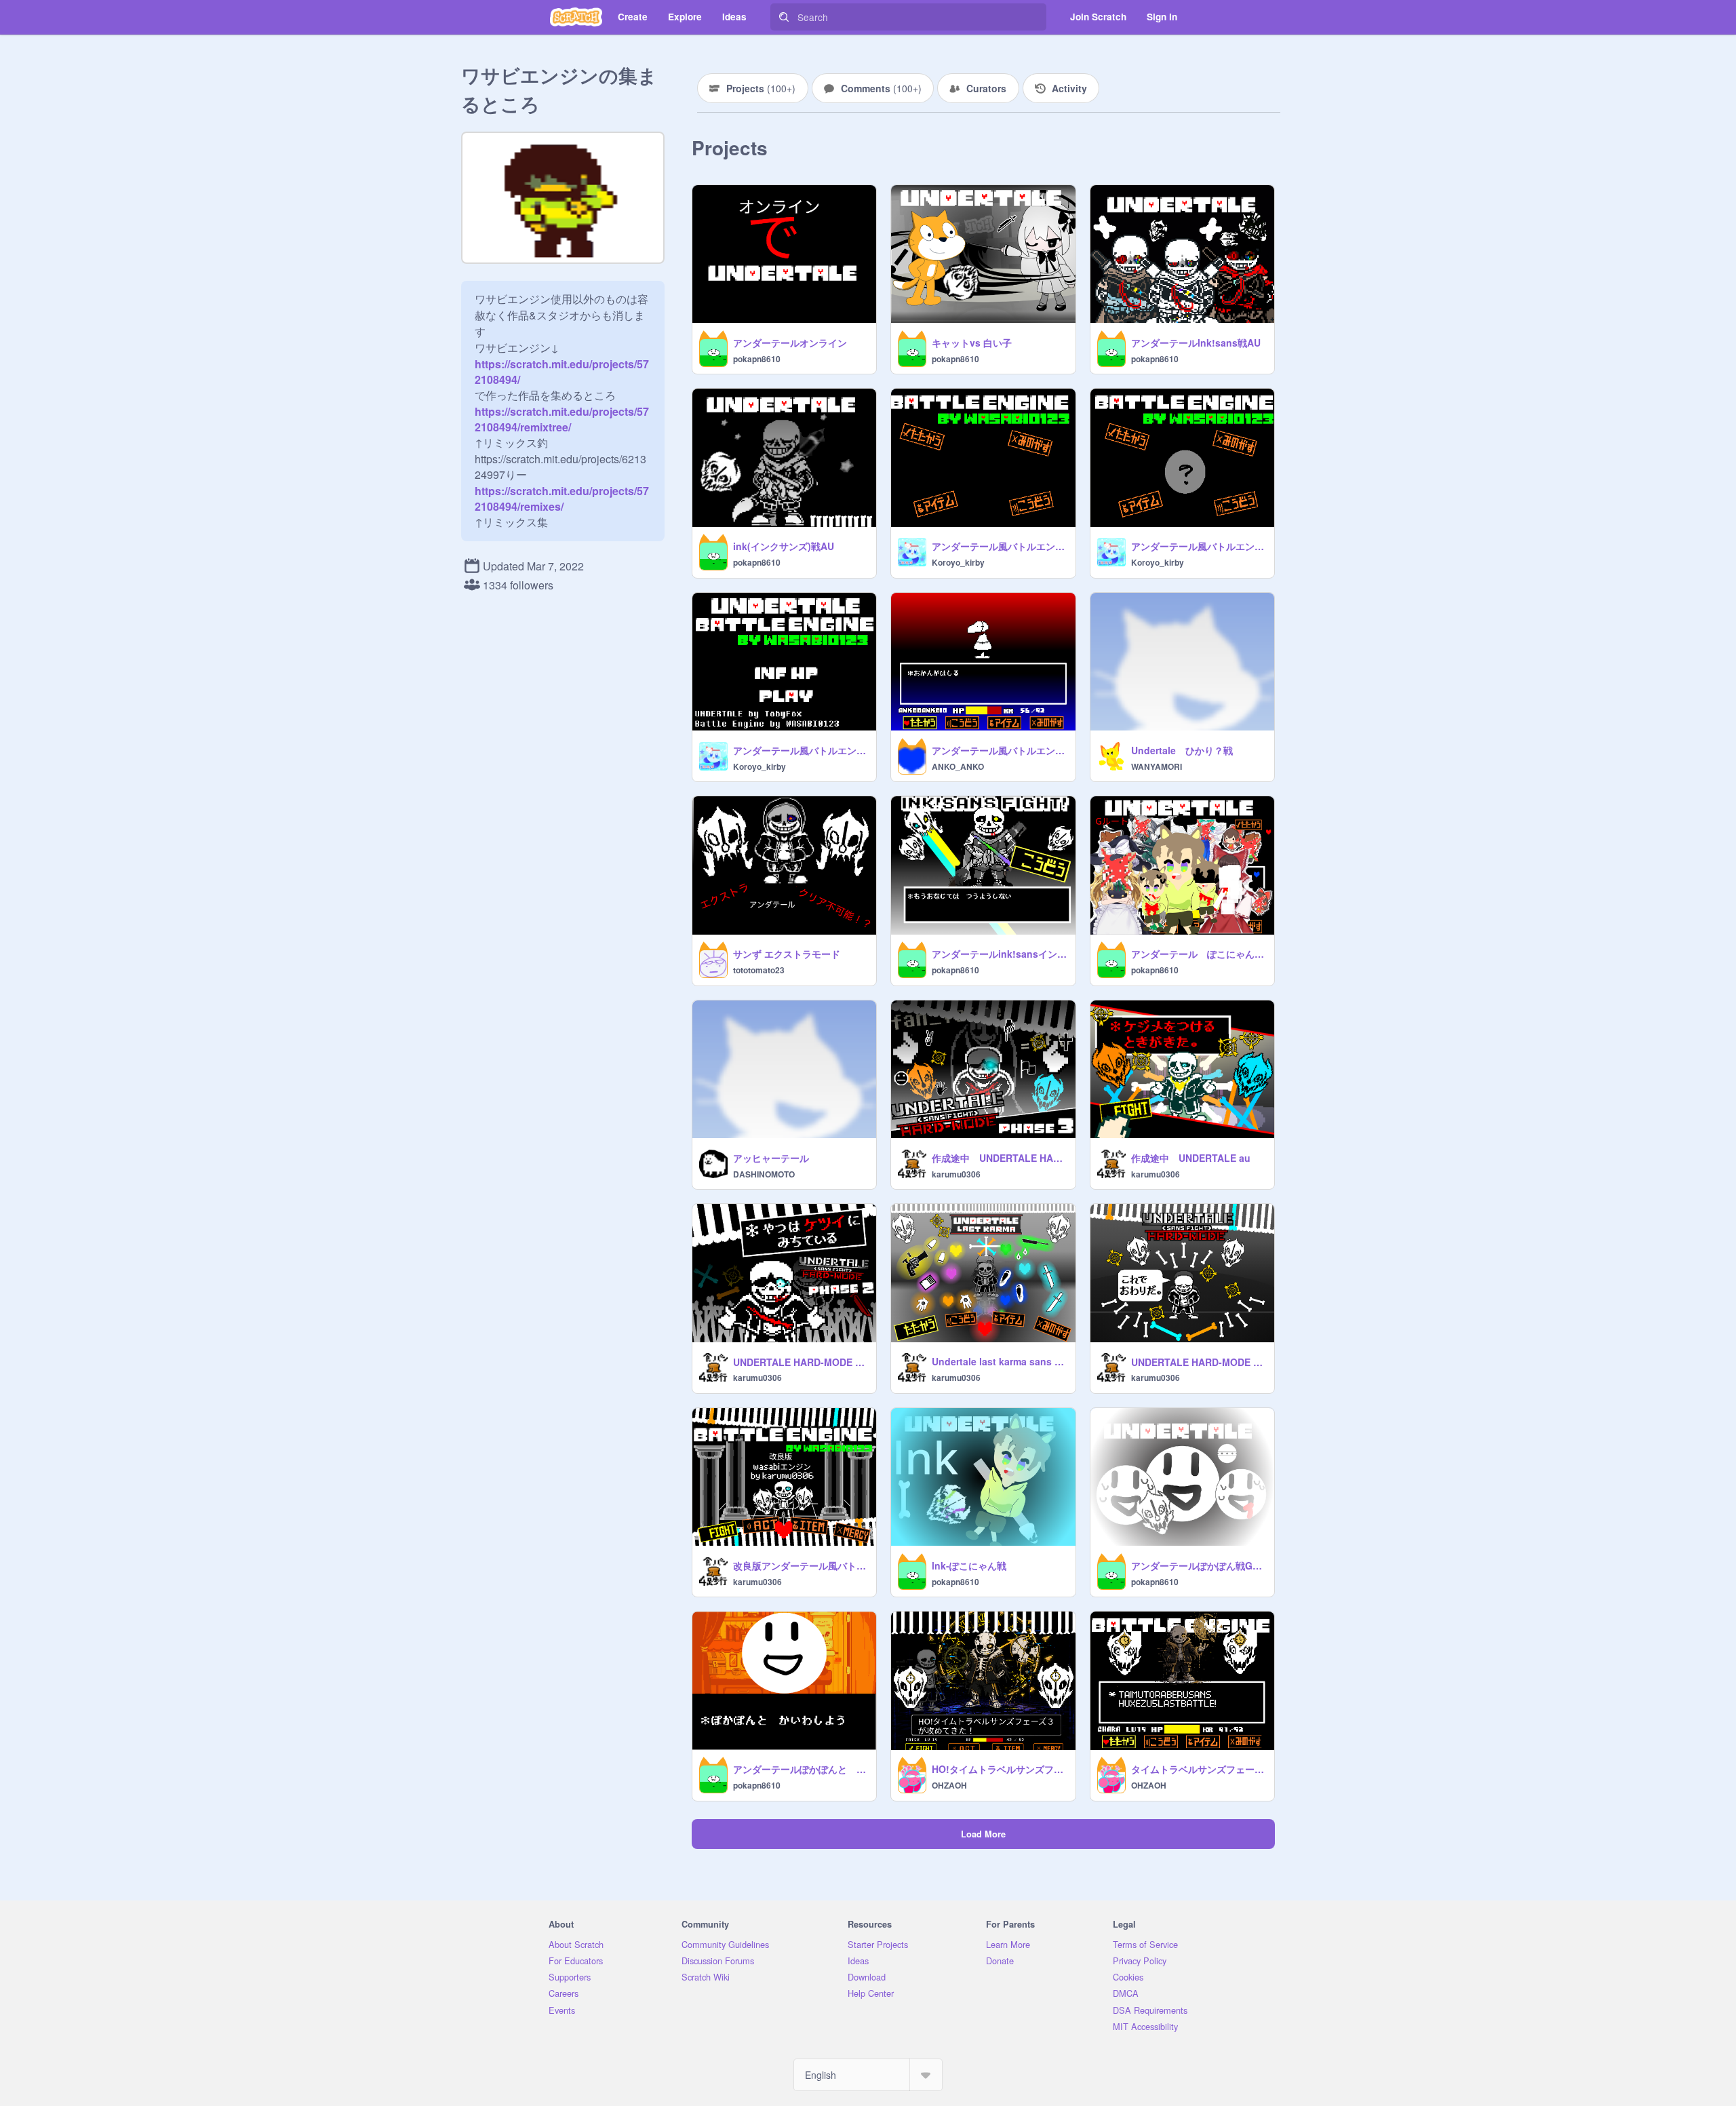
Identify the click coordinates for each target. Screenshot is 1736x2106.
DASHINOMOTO (764, 1174)
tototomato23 (759, 970)
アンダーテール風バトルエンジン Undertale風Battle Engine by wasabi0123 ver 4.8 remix (999, 750)
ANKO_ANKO (958, 766)
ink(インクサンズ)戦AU (784, 546)
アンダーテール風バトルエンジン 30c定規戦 (801, 750)
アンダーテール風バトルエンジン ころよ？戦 (1199, 546)
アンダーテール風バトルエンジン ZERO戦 (999, 546)
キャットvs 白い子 (972, 343)
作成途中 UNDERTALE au (1191, 1158)
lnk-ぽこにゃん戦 (969, 1565)
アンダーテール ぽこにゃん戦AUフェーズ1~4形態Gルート (1199, 954)
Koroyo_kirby (958, 562)
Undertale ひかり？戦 (1182, 750)
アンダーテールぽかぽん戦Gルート (1199, 1565)
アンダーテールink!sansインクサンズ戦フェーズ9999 (999, 954)
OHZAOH (949, 1785)
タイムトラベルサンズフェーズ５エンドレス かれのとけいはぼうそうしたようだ (1199, 1769)
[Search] (784, 17)
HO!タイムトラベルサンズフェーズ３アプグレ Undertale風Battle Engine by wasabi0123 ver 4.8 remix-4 (999, 1769)
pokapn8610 (757, 359)
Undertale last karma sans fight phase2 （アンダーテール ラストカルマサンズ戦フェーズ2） (999, 1361)
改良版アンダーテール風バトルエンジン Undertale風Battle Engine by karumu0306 (801, 1565)
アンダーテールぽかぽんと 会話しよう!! (801, 1769)
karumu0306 (956, 1174)
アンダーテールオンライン (790, 343)
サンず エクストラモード (787, 954)
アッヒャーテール (771, 1158)
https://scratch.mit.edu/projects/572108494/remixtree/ (562, 419)
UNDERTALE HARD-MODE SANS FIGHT (1199, 1362)
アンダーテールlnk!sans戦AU (1196, 343)
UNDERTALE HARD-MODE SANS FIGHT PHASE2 (801, 1362)
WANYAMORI (1157, 766)
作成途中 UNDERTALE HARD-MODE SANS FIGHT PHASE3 (999, 1158)
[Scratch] (576, 17)
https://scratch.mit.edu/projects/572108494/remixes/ (562, 499)
